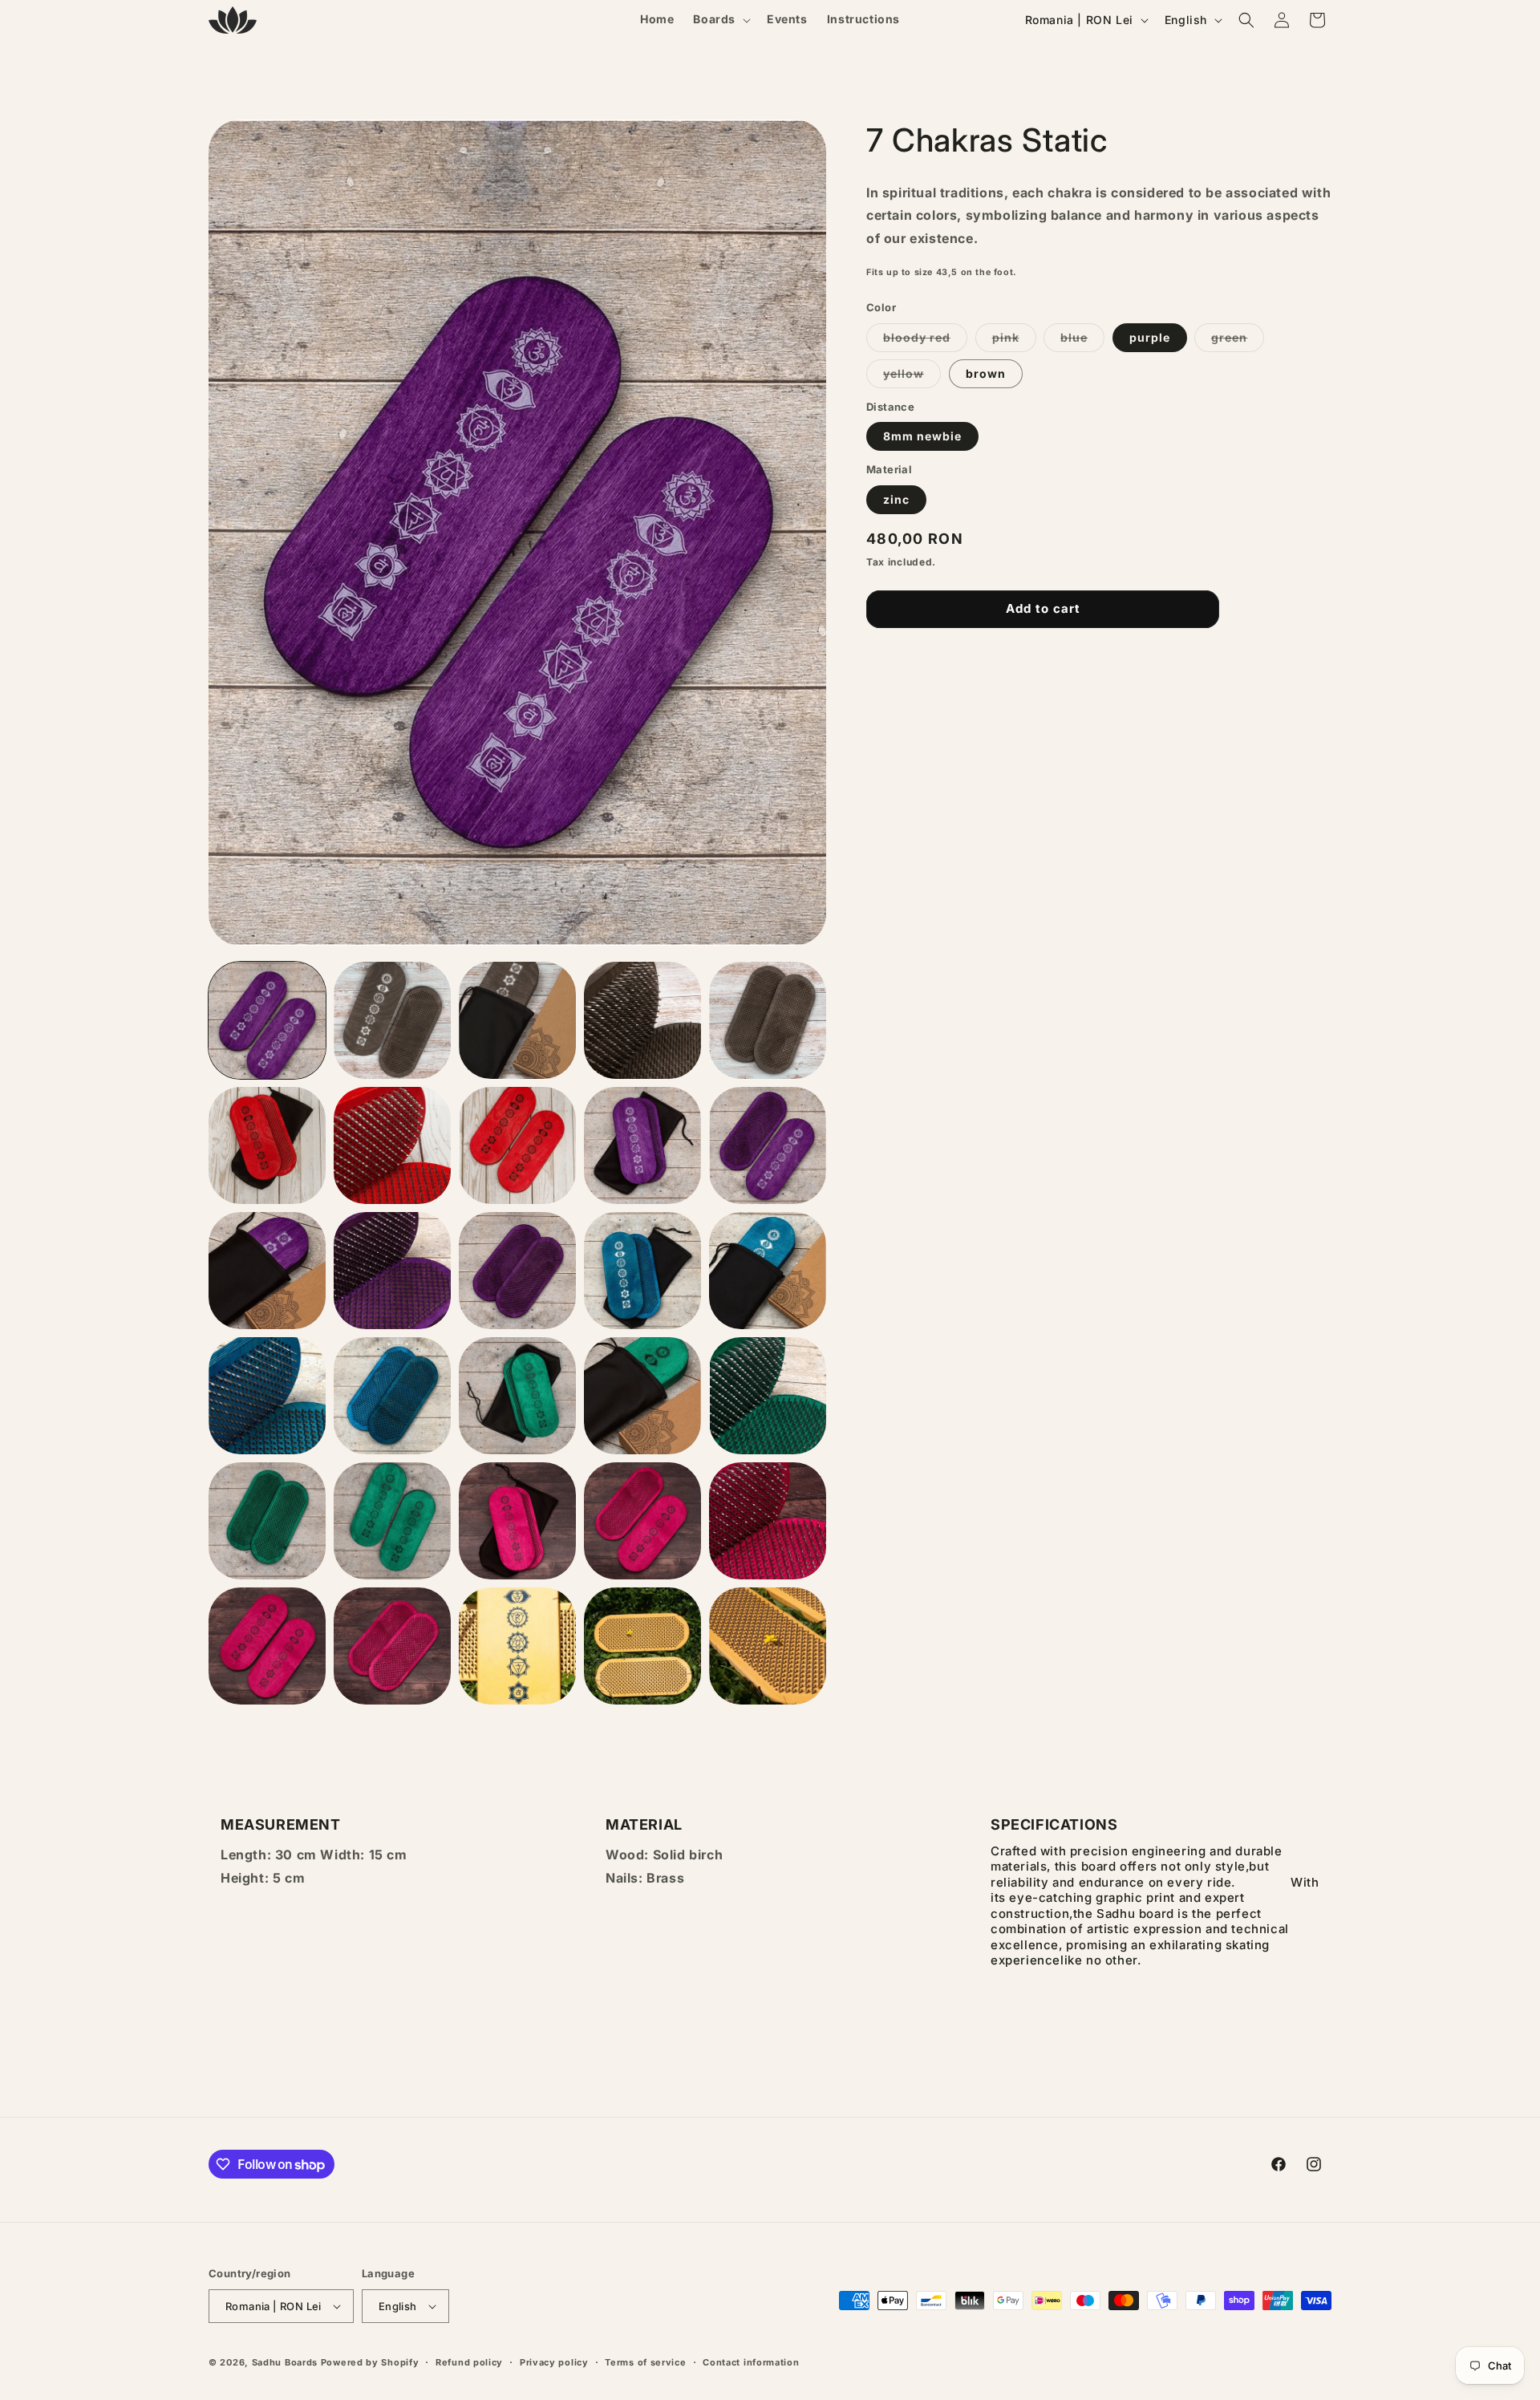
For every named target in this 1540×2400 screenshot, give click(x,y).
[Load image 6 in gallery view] (768, 1020)
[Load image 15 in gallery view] (517, 1271)
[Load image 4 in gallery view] (517, 1020)
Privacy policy (554, 2362)
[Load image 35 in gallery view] (768, 1646)
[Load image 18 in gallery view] (768, 1271)
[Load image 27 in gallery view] (517, 1521)
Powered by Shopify (370, 2362)
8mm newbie (922, 437)
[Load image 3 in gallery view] (392, 1020)
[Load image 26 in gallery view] (392, 1521)
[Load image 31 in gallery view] (267, 1646)
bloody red (925, 341)
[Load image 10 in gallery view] (517, 1145)
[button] (720, 19)
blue (1082, 341)
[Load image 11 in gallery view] (642, 1145)
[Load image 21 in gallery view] (517, 1396)
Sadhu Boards (285, 2362)
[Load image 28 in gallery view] (642, 1521)
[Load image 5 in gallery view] (642, 1020)
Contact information (751, 2362)
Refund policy (469, 2362)
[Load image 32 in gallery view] (392, 1646)
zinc (896, 499)
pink (1014, 341)
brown (986, 373)
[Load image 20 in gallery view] (392, 1396)
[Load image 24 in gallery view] (768, 1396)
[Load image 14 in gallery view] (392, 1271)
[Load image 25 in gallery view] (267, 1521)
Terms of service (645, 2362)
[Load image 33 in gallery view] (517, 1646)
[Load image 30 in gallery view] (768, 1521)
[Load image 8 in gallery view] (267, 1145)
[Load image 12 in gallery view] (768, 1145)
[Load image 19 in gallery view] (267, 1396)
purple (1150, 337)
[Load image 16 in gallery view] (642, 1271)
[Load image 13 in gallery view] (267, 1271)
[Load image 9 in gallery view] (392, 1145)
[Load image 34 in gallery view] (642, 1646)
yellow (912, 377)
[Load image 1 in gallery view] (267, 1020)
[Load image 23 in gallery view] (642, 1396)
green (1238, 341)
